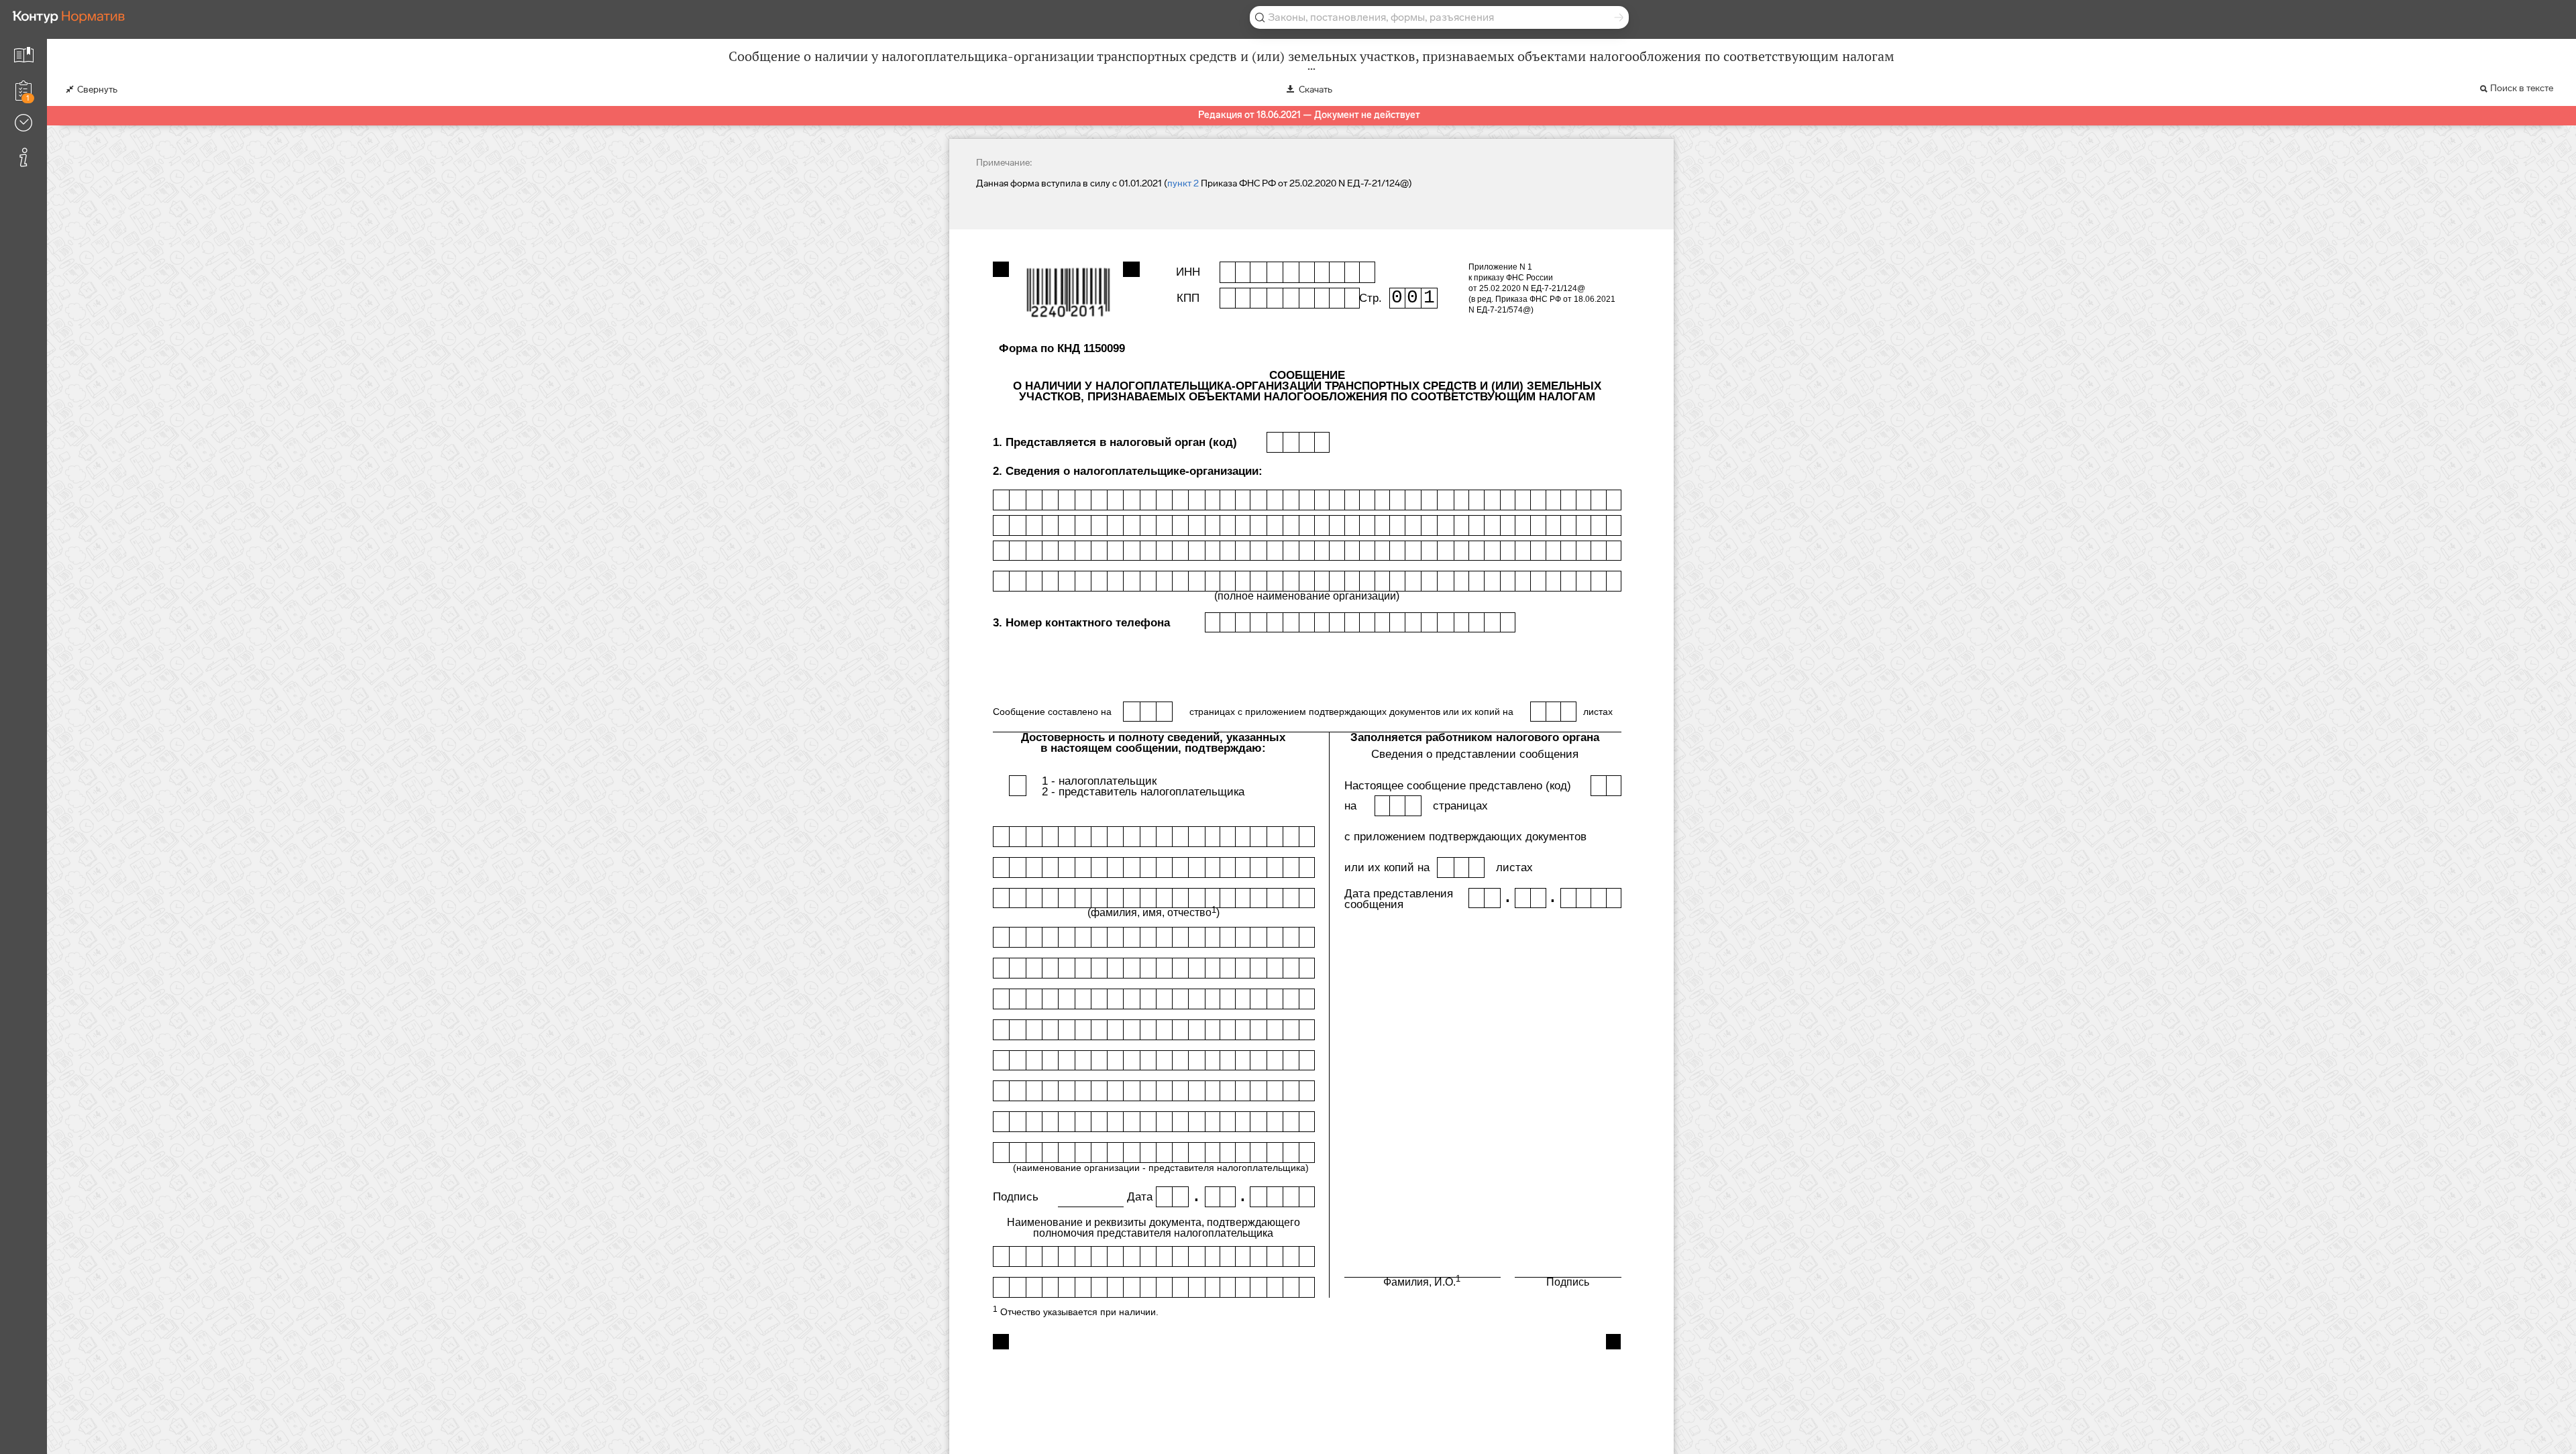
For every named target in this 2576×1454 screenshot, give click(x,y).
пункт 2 (1183, 183)
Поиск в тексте (2522, 88)
